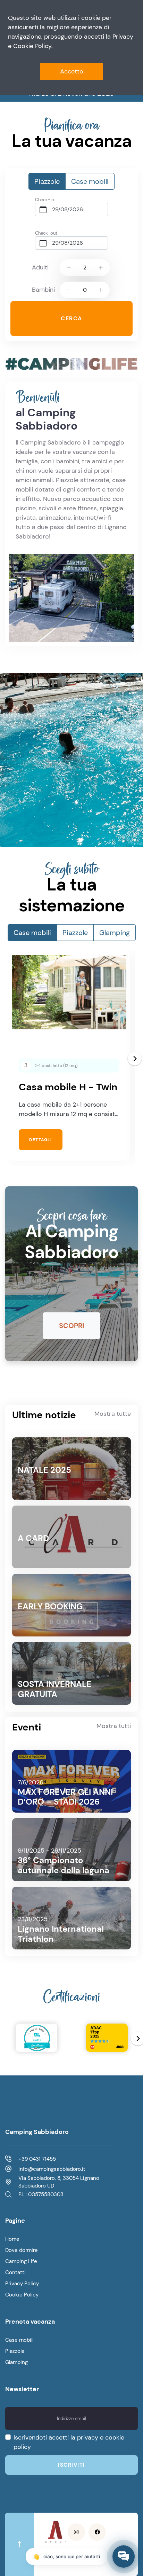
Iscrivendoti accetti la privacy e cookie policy (69, 2442)
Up (101, 268)
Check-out (46, 233)
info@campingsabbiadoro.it (52, 2169)
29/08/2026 (68, 209)
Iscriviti (71, 2465)
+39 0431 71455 (37, 2159)
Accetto (72, 71)
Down (69, 268)
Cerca (71, 318)
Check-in (44, 200)
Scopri (71, 1326)
